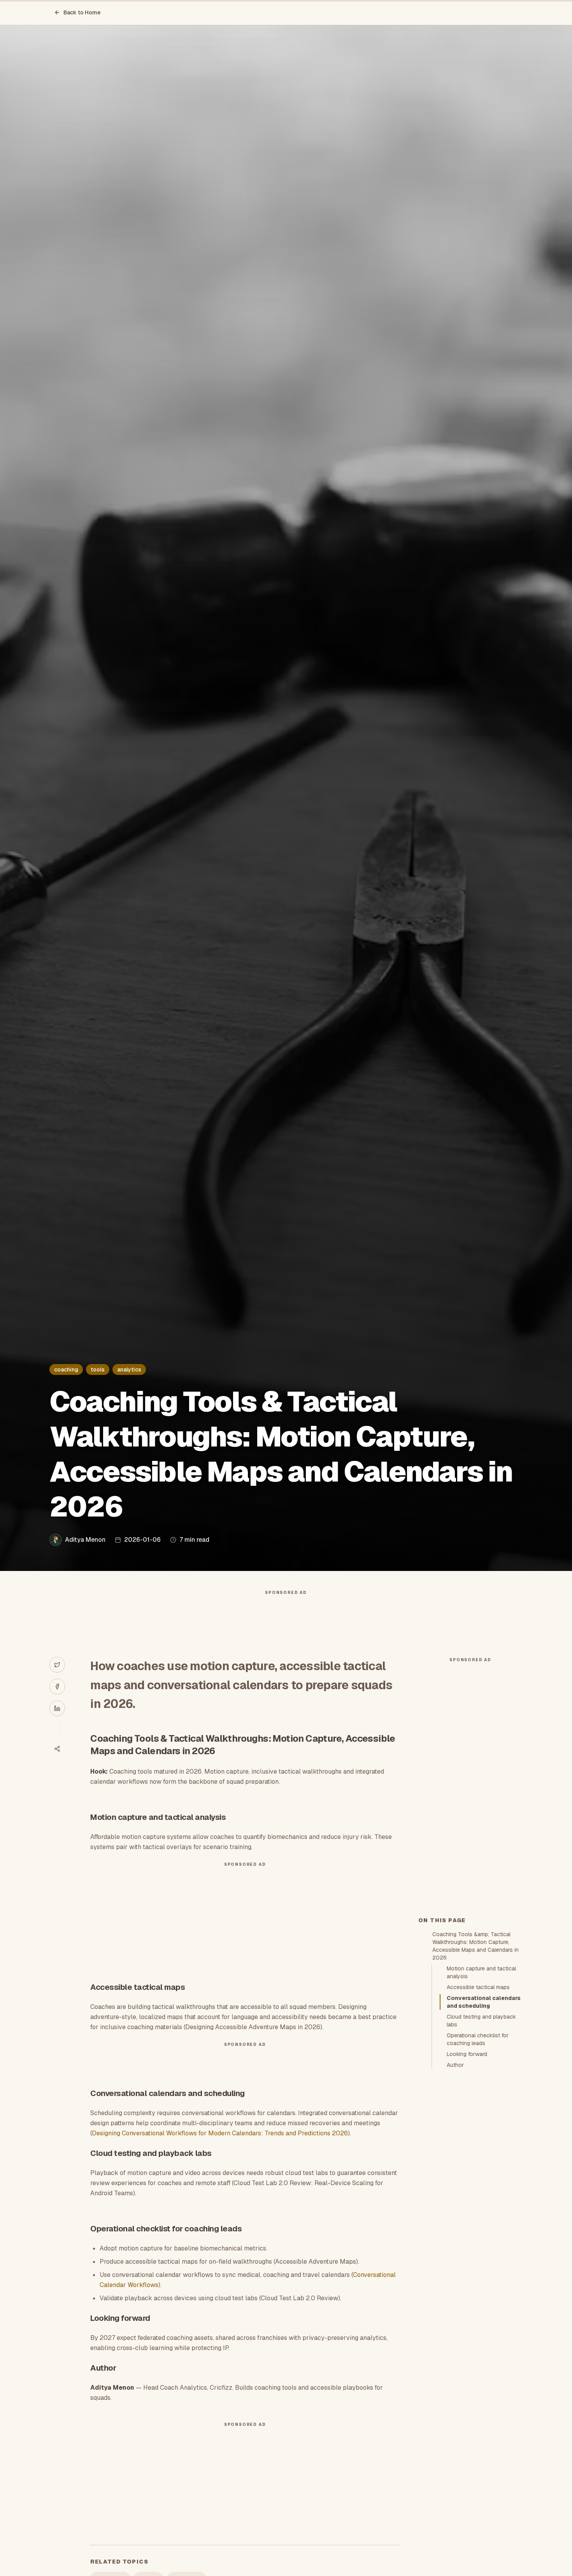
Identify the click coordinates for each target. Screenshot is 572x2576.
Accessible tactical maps (478, 1987)
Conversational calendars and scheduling (484, 2002)
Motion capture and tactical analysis (481, 1972)
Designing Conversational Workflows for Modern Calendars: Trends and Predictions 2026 (220, 2133)
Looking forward (467, 2054)
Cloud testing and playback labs (481, 2021)
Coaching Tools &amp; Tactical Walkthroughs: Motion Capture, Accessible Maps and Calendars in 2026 (475, 1946)
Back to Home (82, 12)
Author (455, 2065)
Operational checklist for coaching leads (478, 2039)
